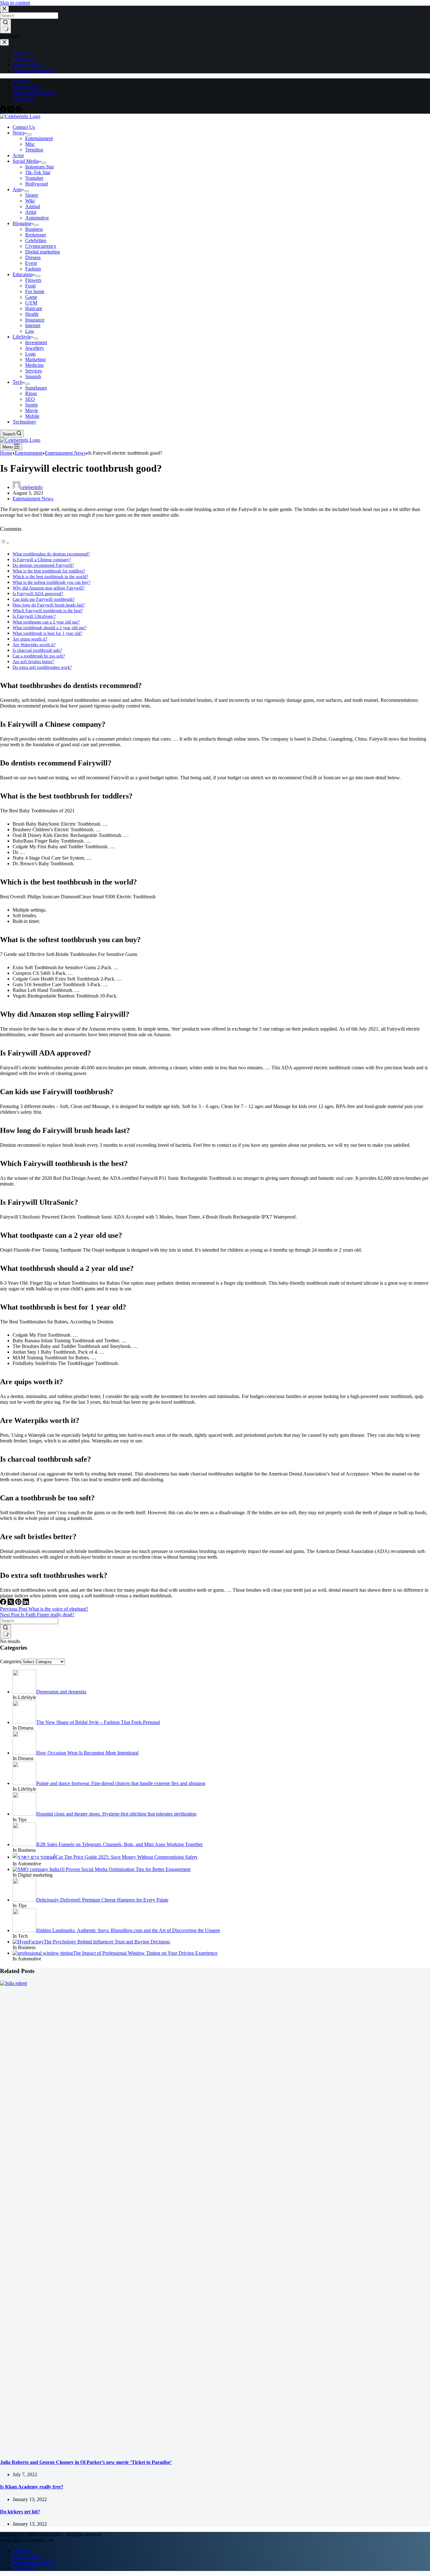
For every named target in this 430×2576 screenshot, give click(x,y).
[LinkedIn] (26, 1603)
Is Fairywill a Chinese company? (42, 560)
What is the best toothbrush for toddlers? (49, 571)
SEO (30, 399)
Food (30, 286)
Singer (32, 195)
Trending (34, 150)
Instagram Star (40, 167)
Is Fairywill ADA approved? (38, 594)
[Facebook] (4, 111)
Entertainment (39, 138)
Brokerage (36, 235)
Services (34, 371)
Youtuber (34, 178)
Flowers (33, 280)
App (17, 189)
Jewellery (35, 348)
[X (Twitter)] (11, 111)
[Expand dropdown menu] (29, 134)
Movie (32, 410)
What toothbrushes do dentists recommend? (51, 554)
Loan (30, 354)
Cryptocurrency (41, 246)
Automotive (37, 218)
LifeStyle (22, 337)
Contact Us (24, 98)
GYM (31, 303)
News (18, 133)
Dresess (33, 257)
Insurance (35, 320)
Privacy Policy (27, 87)
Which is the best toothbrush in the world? (50, 577)
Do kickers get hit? (20, 2512)
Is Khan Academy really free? (32, 2487)
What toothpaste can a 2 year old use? (46, 622)
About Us (22, 81)
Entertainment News (33, 499)
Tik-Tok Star (38, 172)
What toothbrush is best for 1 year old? (47, 633)
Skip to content (15, 3)
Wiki (30, 201)
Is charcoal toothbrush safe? (37, 650)
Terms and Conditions (34, 92)
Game (31, 297)
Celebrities (36, 240)
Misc (30, 144)
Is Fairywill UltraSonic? (34, 616)
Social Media (26, 161)
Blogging (22, 223)
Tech (17, 382)
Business (34, 229)
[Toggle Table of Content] (5, 543)
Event (31, 263)
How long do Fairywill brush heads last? (49, 605)
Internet (33, 325)
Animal (33, 206)
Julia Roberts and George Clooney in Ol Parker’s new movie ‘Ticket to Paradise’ (86, 2462)
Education (23, 274)
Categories (11, 1661)
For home (35, 291)
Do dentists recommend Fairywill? (43, 565)
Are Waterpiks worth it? (34, 645)
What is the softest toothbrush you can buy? (51, 582)
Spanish (33, 376)
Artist (31, 212)
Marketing (35, 359)
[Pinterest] (18, 111)
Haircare (34, 308)
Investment (36, 342)
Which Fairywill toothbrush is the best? (48, 611)
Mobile (32, 416)
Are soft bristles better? (33, 662)
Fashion (33, 269)
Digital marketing (42, 252)
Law (30, 331)
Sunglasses (36, 388)
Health (32, 314)
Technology (24, 422)
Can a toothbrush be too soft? (39, 656)
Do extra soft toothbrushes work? (42, 667)
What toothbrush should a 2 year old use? (49, 628)
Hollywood (37, 184)
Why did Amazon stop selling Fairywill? (49, 588)
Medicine (34, 365)
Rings (31, 393)
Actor (18, 155)
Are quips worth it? (30, 639)
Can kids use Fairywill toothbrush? (44, 599)
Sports (31, 405)
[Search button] (6, 1631)
